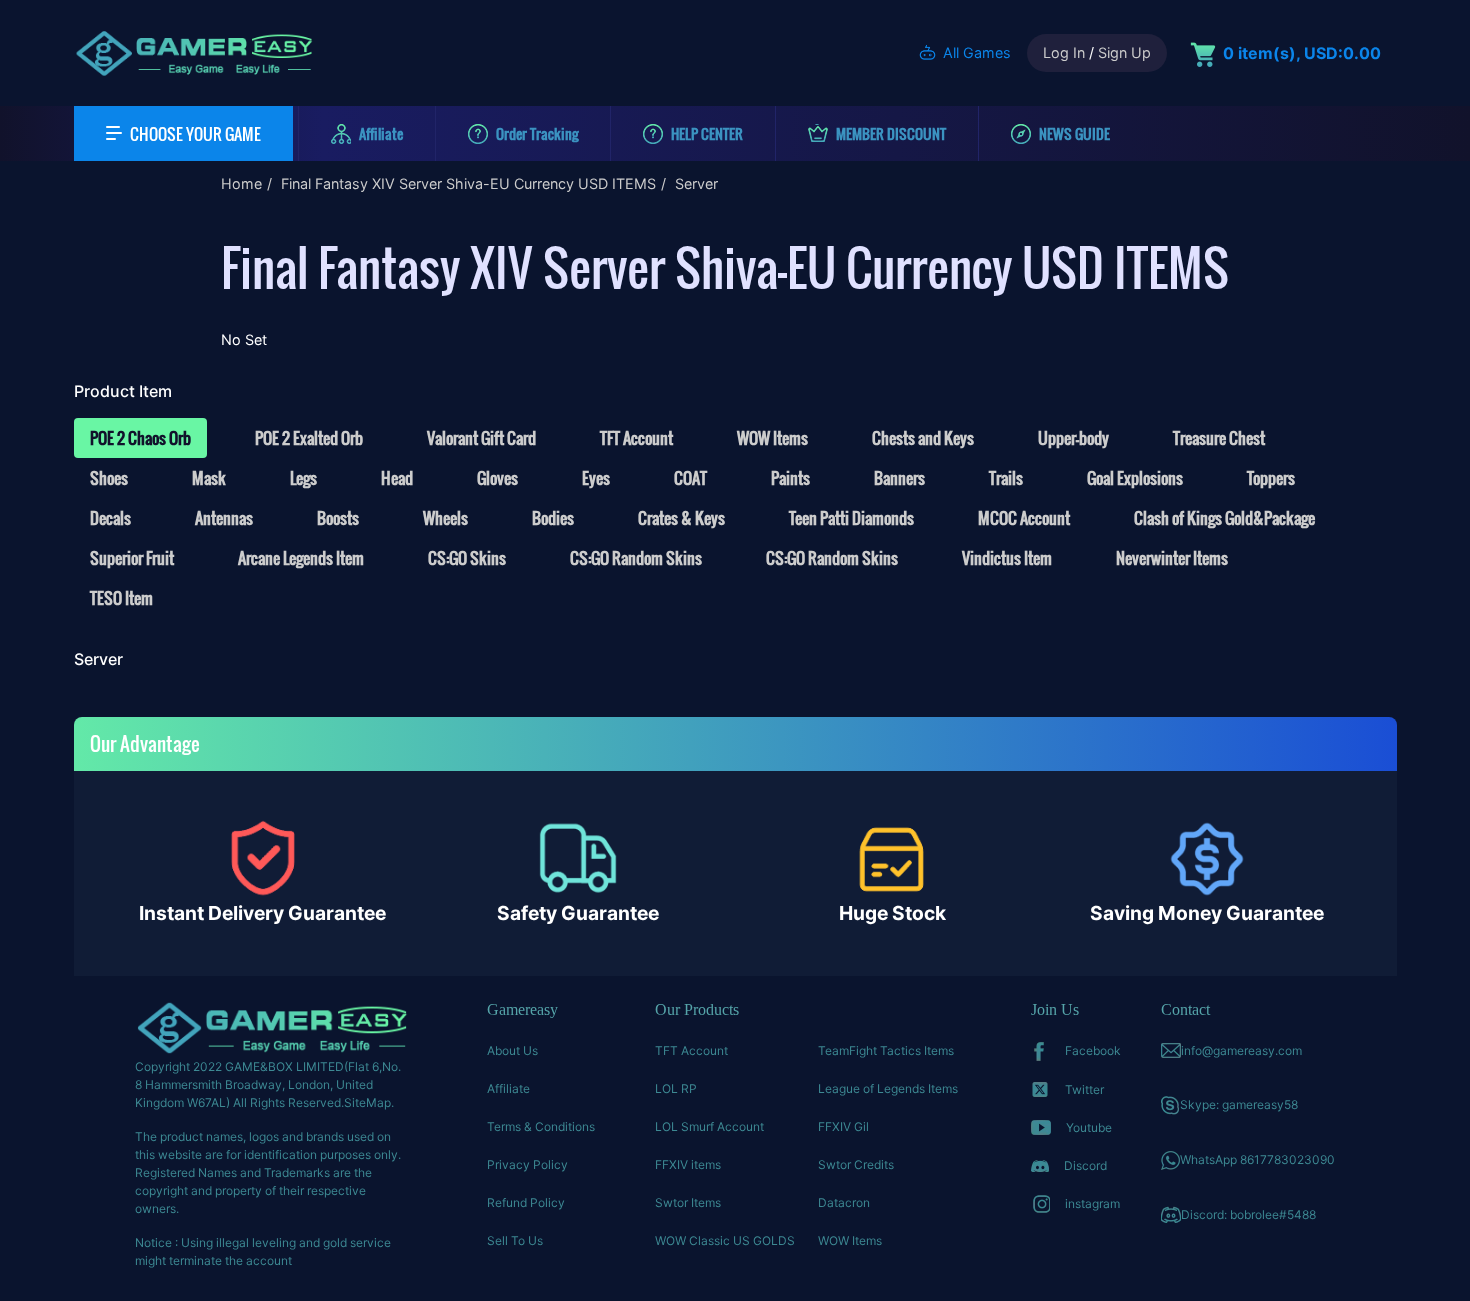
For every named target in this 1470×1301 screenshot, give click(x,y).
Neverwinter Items (1172, 558)
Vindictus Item (1007, 558)
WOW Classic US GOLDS (725, 1240)
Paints (790, 478)
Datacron (844, 1202)
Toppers (1271, 478)
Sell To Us (515, 1240)
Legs (303, 478)
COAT (690, 478)
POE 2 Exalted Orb (309, 438)
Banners (899, 478)
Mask (209, 478)
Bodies (553, 518)
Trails (1006, 478)
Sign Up (1124, 52)
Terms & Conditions (541, 1126)
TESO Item (121, 598)
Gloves (497, 478)
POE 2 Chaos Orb (140, 438)
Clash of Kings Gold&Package (1224, 518)
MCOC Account (1024, 518)
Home (241, 183)
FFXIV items (688, 1164)
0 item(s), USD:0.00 (1302, 53)
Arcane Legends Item (301, 558)
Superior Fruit (132, 558)
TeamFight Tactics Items (886, 1050)
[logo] (194, 53)
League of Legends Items (888, 1088)
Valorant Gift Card (481, 438)
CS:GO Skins (467, 558)
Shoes (109, 478)
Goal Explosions (1135, 478)
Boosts (338, 518)
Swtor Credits (856, 1164)
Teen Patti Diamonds (851, 518)
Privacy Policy (527, 1164)
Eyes (596, 478)
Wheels (445, 518)
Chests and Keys (923, 438)
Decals (110, 518)
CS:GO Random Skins (636, 558)
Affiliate (508, 1088)
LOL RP (676, 1088)
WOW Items (772, 438)
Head (397, 478)
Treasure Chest (1219, 438)
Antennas (224, 518)
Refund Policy (526, 1202)
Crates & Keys (681, 518)
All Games (977, 52)
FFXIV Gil (843, 1126)
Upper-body (1073, 438)
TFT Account (636, 438)
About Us (512, 1050)
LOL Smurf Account (709, 1126)
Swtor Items (688, 1202)
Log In (1064, 52)
